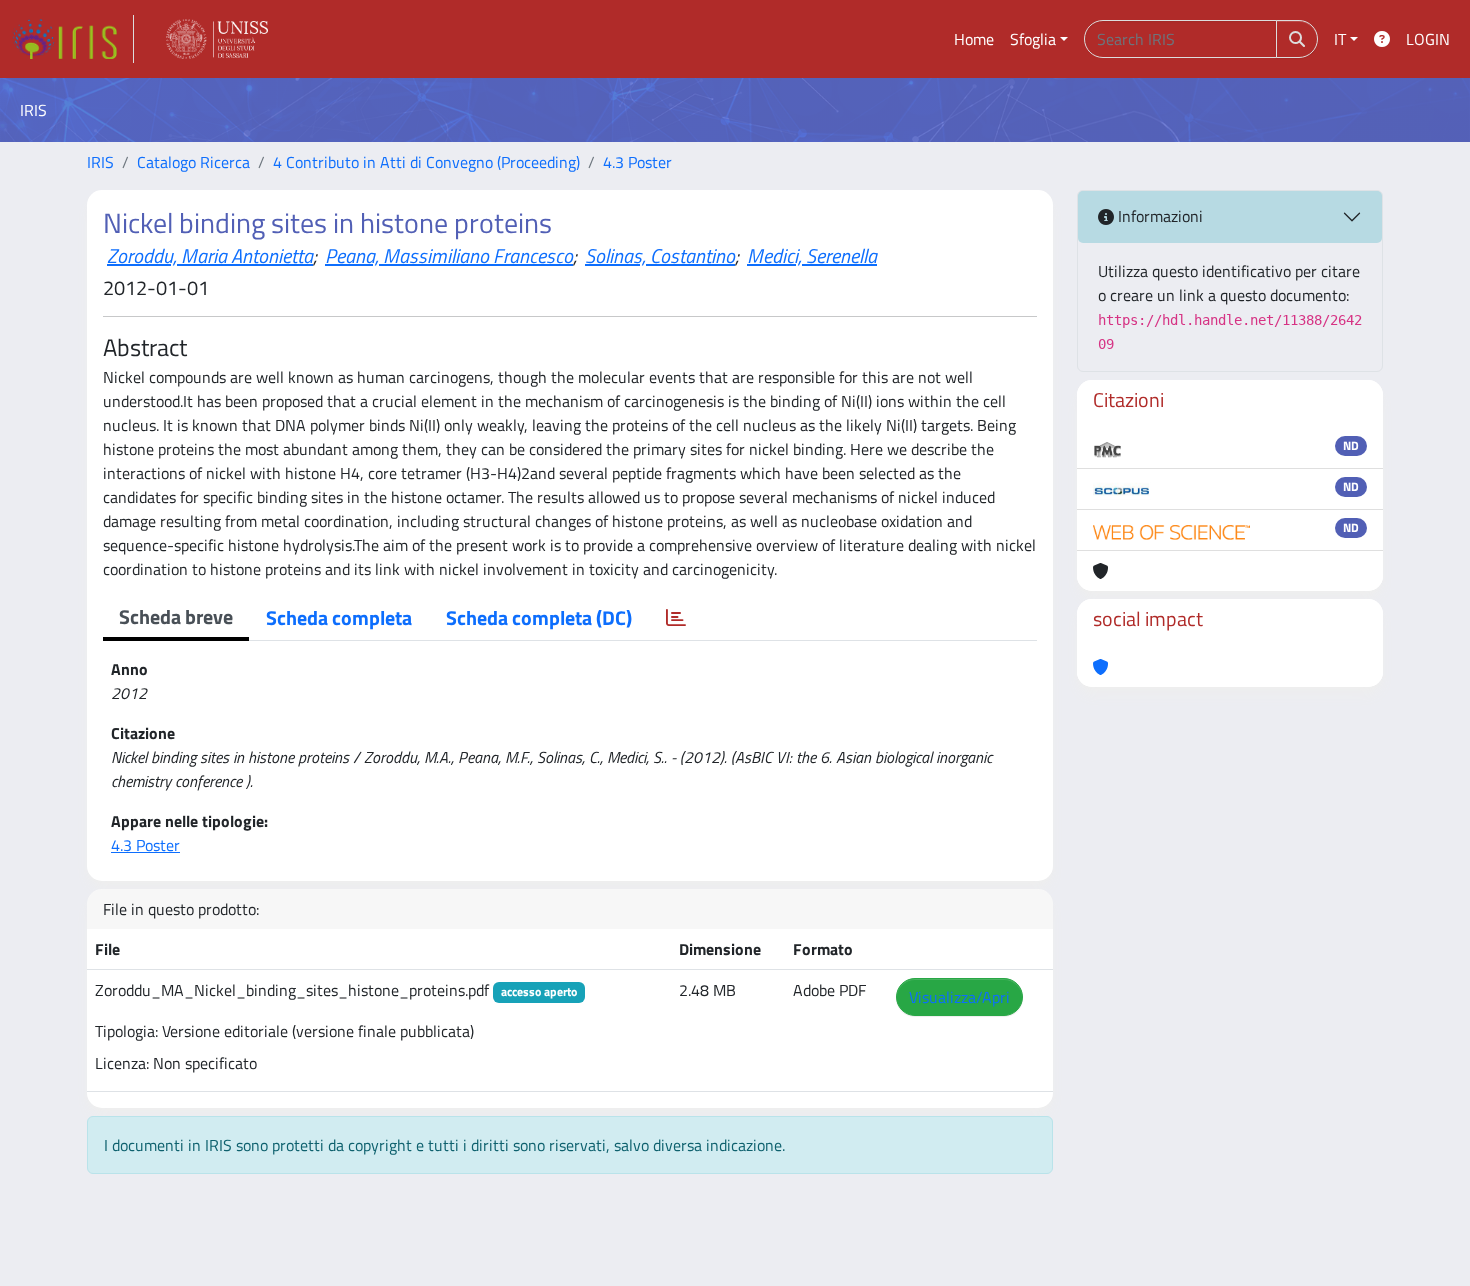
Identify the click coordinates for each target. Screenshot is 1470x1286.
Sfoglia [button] (1033, 39)
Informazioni (1158, 216)
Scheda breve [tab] (176, 616)
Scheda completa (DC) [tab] (539, 617)
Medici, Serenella (812, 255)
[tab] (676, 618)
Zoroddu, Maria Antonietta (210, 255)
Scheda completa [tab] (339, 617)
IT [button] (1340, 39)
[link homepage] (73, 39)
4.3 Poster (637, 162)
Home (974, 39)
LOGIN (1428, 39)
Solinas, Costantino (660, 255)
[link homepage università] (217, 39)
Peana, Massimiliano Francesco (449, 255)
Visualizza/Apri (959, 997)
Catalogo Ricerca (193, 162)
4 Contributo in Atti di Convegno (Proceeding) (426, 162)
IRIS (100, 162)
